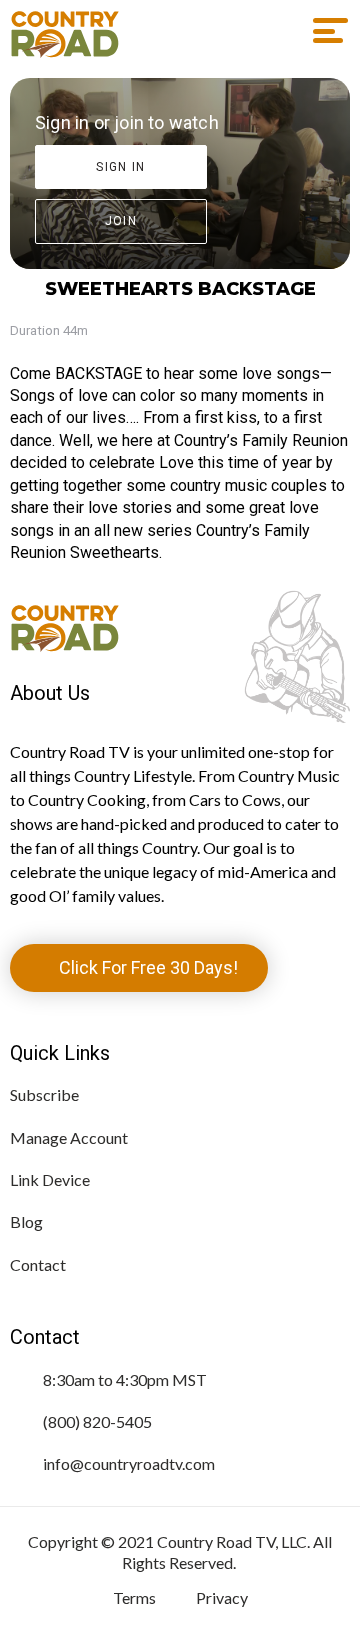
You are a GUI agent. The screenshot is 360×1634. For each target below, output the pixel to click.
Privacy (222, 1597)
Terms (134, 1597)
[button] (323, 31)
